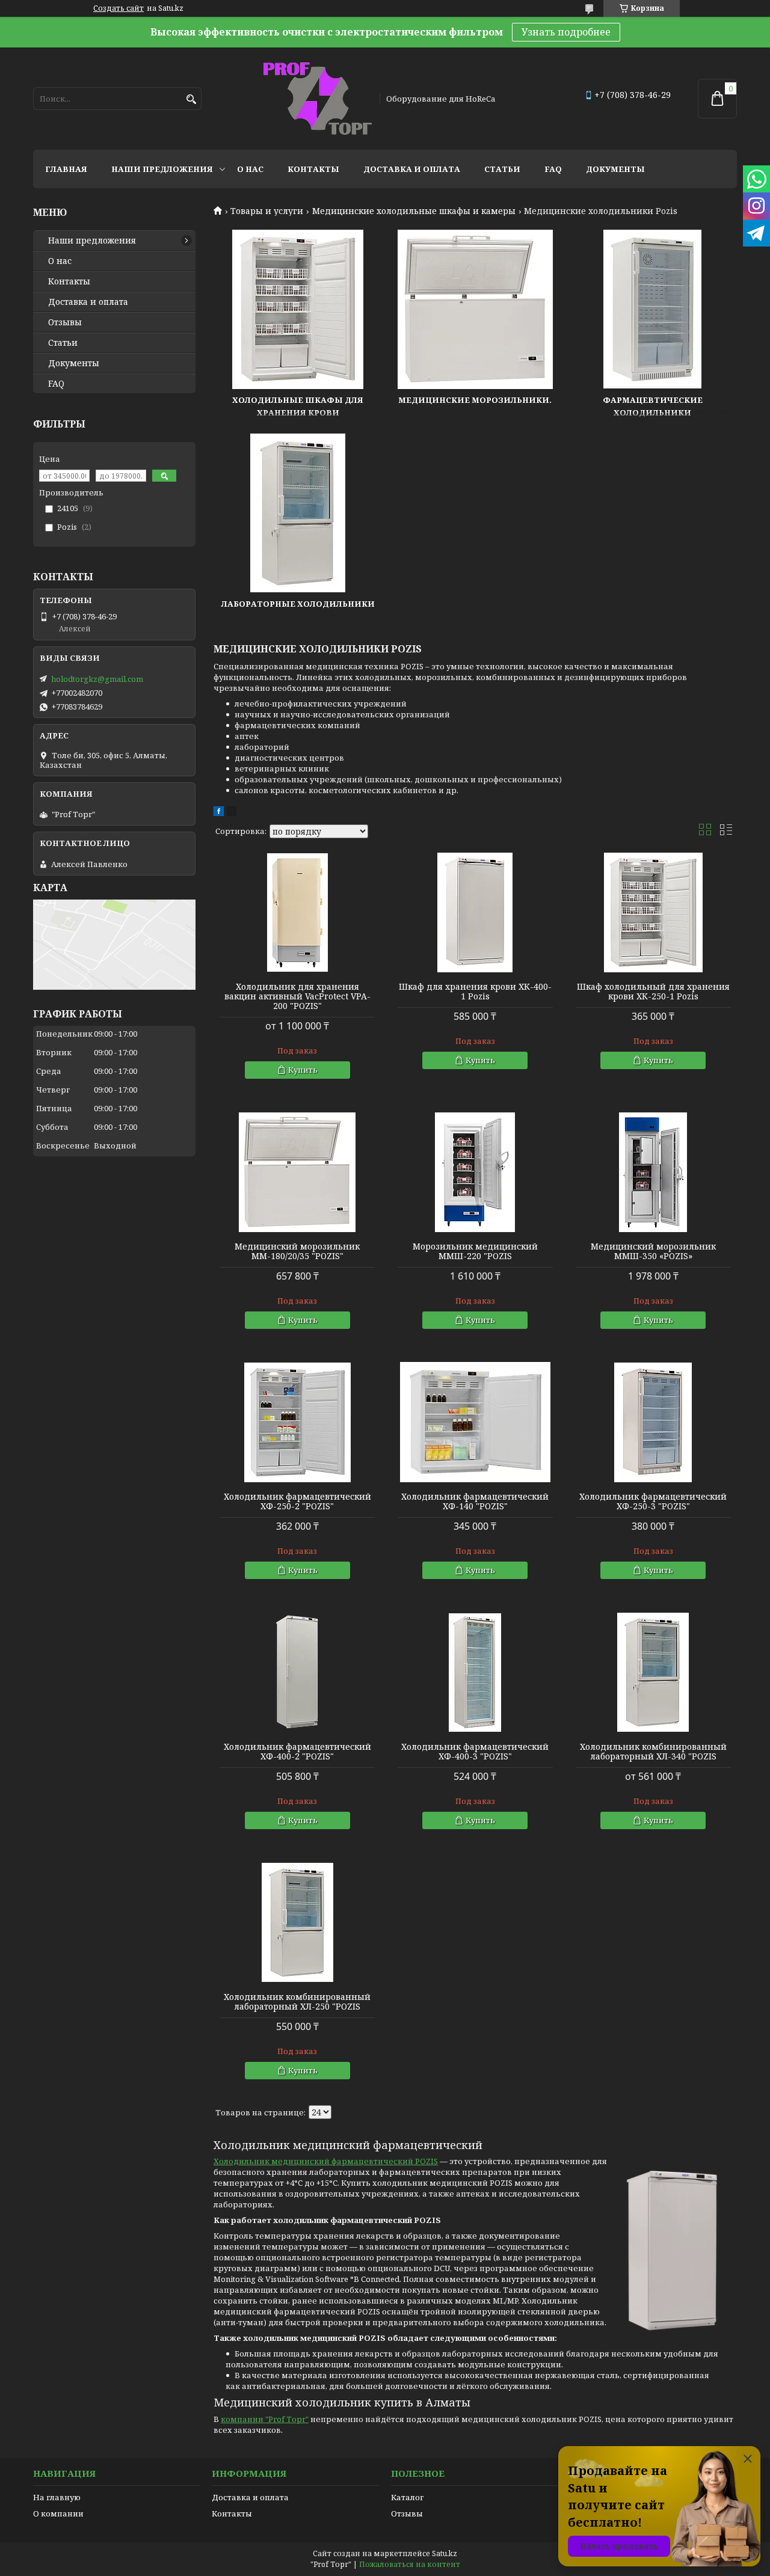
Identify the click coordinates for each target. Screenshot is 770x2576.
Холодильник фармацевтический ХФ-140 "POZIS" (475, 1501)
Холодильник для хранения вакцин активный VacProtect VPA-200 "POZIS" (297, 996)
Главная (66, 169)
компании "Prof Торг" (265, 2419)
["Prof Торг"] (318, 99)
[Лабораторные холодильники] (298, 513)
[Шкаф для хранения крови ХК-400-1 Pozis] (475, 912)
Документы (615, 169)
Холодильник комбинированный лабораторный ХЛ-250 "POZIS (297, 2002)
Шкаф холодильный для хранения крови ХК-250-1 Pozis (653, 992)
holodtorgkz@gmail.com (97, 679)
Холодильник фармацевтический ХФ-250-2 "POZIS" (297, 1501)
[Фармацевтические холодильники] (653, 309)
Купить (303, 1070)
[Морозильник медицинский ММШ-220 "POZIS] (475, 1172)
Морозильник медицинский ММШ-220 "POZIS (475, 1251)
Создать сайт (119, 8)
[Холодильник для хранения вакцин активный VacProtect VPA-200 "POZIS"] (297, 912)
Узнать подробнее (566, 32)
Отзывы (65, 322)
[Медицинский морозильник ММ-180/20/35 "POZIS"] (297, 1172)
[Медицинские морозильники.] (475, 309)
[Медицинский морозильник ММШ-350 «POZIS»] (653, 1172)
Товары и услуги (267, 211)
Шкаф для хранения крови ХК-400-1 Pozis (475, 992)
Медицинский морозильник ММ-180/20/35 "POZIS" (297, 1251)
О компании (58, 2513)
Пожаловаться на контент (410, 2564)
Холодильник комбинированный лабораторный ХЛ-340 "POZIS (653, 1752)
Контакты (313, 169)
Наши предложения (162, 169)
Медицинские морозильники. (475, 400)
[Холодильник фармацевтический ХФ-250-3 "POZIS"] (653, 1422)
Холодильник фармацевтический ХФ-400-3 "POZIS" (475, 1752)
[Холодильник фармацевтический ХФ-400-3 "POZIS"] (475, 1672)
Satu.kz (445, 2553)
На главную (57, 2497)
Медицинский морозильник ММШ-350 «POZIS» (653, 1251)
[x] (232, 813)
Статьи (502, 169)
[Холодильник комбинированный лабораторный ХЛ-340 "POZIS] (653, 1672)
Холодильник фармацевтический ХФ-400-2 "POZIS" (297, 1752)
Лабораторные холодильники (298, 604)
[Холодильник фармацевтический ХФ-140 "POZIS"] (475, 1422)
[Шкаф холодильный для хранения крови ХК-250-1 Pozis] (653, 912)
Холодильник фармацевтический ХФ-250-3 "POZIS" (653, 1501)
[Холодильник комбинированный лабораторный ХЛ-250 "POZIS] (297, 1922)
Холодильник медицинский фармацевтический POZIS (326, 2161)
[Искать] (191, 100)
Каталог (407, 2497)
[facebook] (219, 813)
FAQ (553, 169)
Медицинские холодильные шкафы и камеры (414, 211)
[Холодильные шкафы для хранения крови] (298, 309)
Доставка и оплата (412, 169)
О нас (250, 169)
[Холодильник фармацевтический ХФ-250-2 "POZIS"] (297, 1422)
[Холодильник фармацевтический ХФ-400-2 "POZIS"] (297, 1672)
